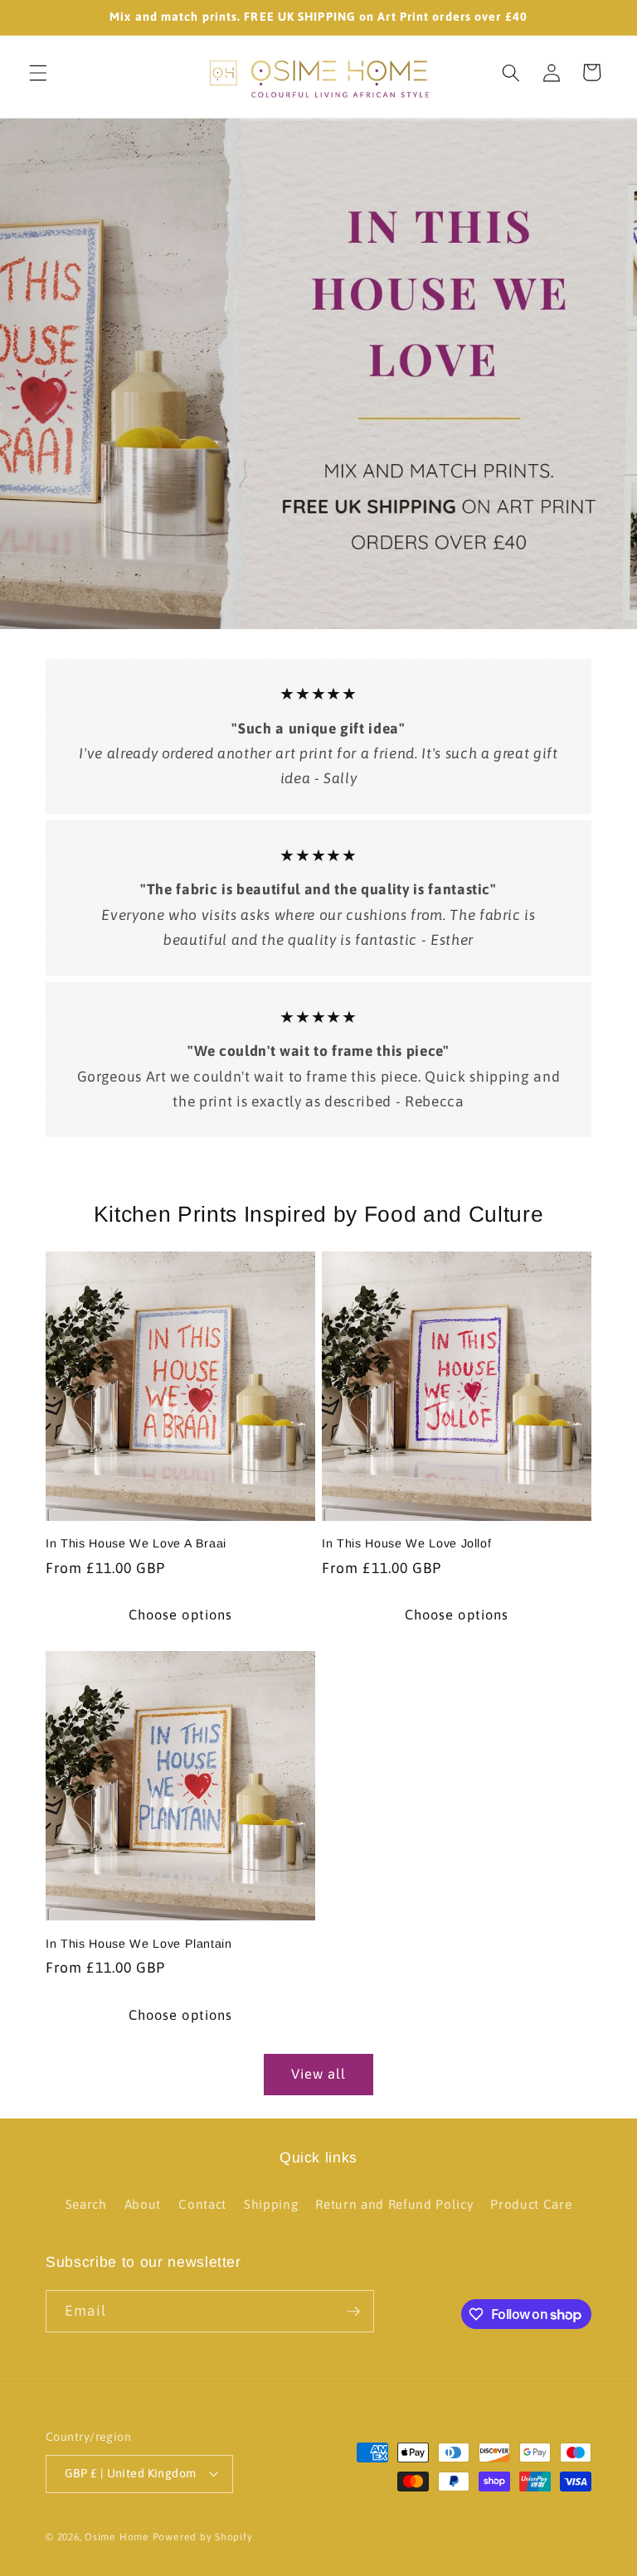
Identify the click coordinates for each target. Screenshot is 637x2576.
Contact (202, 2204)
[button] (38, 72)
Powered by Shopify (203, 2537)
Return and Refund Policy (394, 2204)
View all (319, 2074)
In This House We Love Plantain (139, 1944)
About (143, 2204)
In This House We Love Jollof (406, 1543)
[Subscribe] (353, 2312)
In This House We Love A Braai (136, 1543)
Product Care (531, 2204)
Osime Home (117, 2537)
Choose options (180, 1615)
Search (86, 2204)
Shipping (271, 2204)
